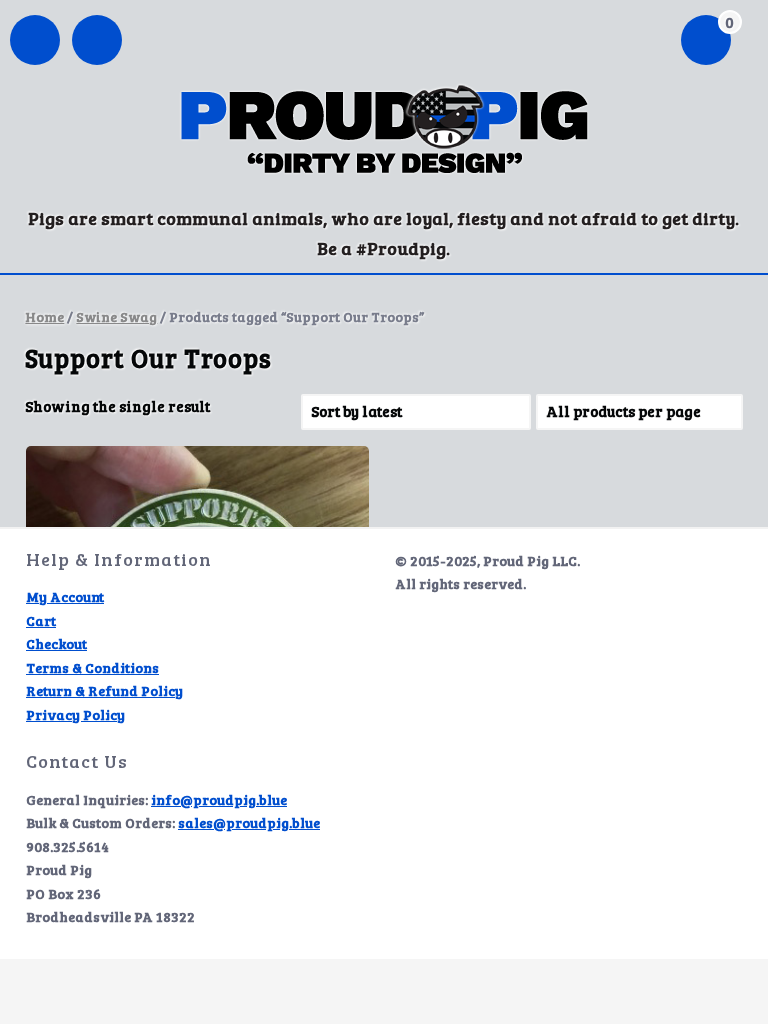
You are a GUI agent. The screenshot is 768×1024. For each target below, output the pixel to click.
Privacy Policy (75, 714)
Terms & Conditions (92, 667)
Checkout (56, 643)
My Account (65, 596)
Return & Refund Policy (104, 690)
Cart (41, 620)
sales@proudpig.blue (249, 822)
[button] (97, 42)
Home (44, 316)
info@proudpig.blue (219, 799)
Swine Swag (116, 316)
